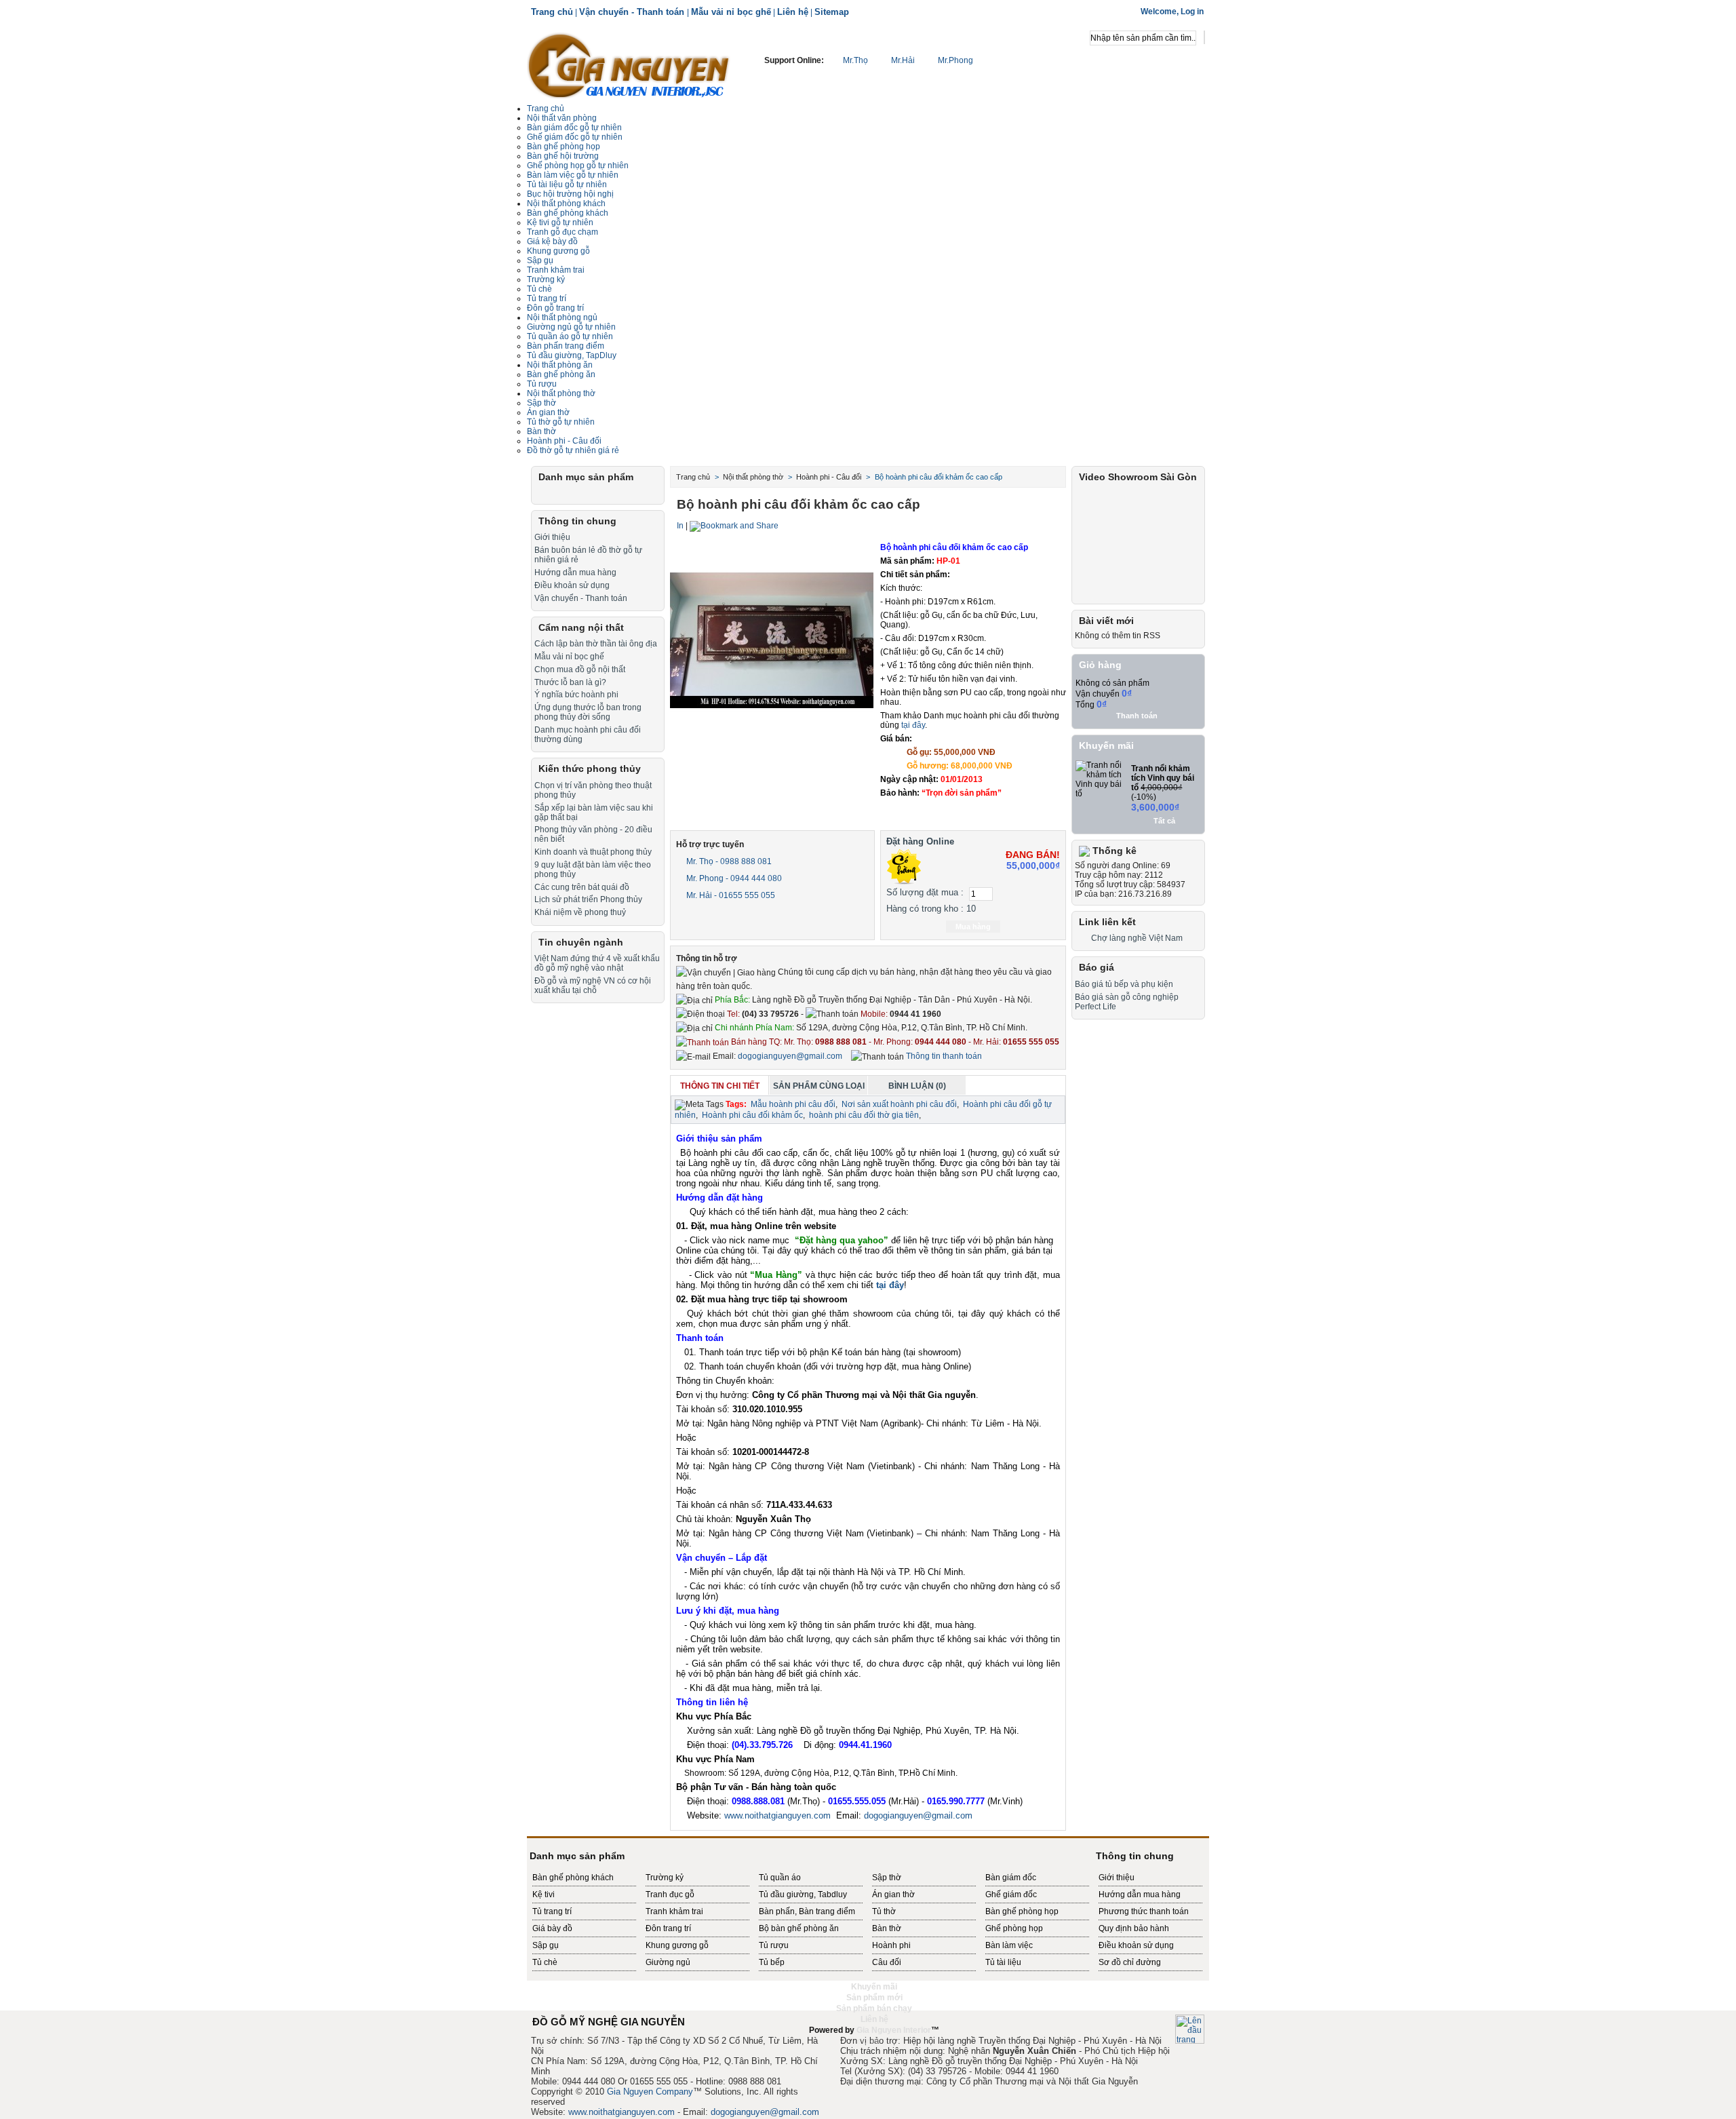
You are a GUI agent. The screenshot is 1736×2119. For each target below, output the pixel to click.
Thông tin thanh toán (943, 1056)
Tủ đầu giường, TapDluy (572, 355)
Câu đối (887, 1962)
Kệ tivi (544, 1894)
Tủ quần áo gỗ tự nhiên (570, 336)
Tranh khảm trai (556, 270)
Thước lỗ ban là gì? (570, 682)
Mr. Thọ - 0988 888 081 (728, 861)
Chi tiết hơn (976, 811)
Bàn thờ (887, 1928)
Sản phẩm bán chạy (874, 2008)
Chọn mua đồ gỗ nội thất (580, 669)
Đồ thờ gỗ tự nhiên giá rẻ (573, 450)
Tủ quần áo (780, 1878)
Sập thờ (541, 403)
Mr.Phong (954, 60)
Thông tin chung (577, 521)
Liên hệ (793, 12)
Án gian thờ (548, 412)
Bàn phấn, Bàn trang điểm (807, 1911)
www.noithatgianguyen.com (777, 1815)
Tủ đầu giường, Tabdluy (803, 1894)
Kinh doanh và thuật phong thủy (593, 852)
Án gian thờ (893, 1894)
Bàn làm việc (1009, 1945)
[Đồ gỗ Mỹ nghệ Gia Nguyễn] (629, 64)
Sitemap (832, 12)
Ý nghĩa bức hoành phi (576, 695)
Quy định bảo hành (1134, 1928)
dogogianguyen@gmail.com (790, 1056)
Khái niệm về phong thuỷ (580, 912)
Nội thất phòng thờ (561, 393)
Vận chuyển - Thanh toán (633, 12)
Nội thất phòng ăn (560, 365)
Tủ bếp (772, 1962)
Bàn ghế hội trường (563, 156)
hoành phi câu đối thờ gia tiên (864, 1115)
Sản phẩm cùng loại (819, 1086)
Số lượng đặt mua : (925, 892)
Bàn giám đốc (1011, 1878)
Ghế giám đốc (1011, 1894)
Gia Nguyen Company (650, 2092)
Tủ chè (539, 289)
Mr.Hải (903, 60)
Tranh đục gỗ (670, 1894)
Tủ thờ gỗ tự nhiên (561, 422)
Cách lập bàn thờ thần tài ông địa (596, 644)
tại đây (913, 725)
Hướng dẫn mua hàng (575, 572)
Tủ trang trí (552, 1911)
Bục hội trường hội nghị (570, 194)
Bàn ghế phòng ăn (561, 374)
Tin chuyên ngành (581, 942)
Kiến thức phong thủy (590, 769)
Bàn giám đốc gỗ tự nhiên (574, 128)
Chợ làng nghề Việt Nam (1137, 938)
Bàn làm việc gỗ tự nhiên (573, 175)
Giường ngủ (668, 1962)
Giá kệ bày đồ (552, 241)
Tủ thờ (884, 1911)
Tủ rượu (542, 384)
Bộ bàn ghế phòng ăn (799, 1928)
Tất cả (1164, 821)
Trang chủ (552, 12)
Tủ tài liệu (1003, 1962)
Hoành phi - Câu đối (564, 441)
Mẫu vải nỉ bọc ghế (731, 12)
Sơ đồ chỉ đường (1130, 1962)
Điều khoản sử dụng (572, 585)
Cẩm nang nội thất (581, 627)
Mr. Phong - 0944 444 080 (733, 878)
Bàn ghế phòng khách (568, 213)
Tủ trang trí (547, 298)
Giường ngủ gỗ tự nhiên (571, 327)
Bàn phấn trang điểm (566, 346)
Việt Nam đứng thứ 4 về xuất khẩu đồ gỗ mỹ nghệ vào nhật (597, 963)
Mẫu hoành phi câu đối (793, 1104)
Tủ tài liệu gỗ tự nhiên (567, 184)
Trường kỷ (546, 279)
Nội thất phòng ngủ (562, 317)
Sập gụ (540, 260)
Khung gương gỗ (558, 251)
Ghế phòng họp (1014, 1928)
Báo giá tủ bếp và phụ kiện (1124, 984)
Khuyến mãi (1106, 745)
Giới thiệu (552, 537)
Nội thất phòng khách (566, 203)
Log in (1192, 12)
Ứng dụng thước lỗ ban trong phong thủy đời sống (588, 712)
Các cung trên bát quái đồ (582, 887)
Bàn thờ (541, 431)
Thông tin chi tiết (720, 1086)
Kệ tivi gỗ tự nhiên (560, 222)
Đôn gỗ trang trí (555, 308)
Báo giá (1097, 967)
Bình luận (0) (917, 1086)
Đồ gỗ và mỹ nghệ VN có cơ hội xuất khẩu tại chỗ (593, 986)
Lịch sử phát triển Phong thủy (588, 899)
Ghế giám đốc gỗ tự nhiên (575, 137)
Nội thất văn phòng (562, 118)
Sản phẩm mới (874, 1998)
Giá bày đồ (552, 1928)
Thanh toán (1137, 716)
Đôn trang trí (668, 1928)
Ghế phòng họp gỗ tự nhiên (578, 166)
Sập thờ (887, 1878)
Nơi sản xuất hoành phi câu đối (899, 1104)
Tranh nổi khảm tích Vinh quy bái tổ (1163, 778)
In (680, 526)
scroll (868, 2041)
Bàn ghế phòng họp (564, 147)
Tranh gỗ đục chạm (563, 232)
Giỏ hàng (1100, 665)
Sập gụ (546, 1945)
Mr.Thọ (855, 60)
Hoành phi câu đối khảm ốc (752, 1115)
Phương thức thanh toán (1144, 1911)
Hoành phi (891, 1945)
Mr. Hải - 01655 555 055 (730, 895)
